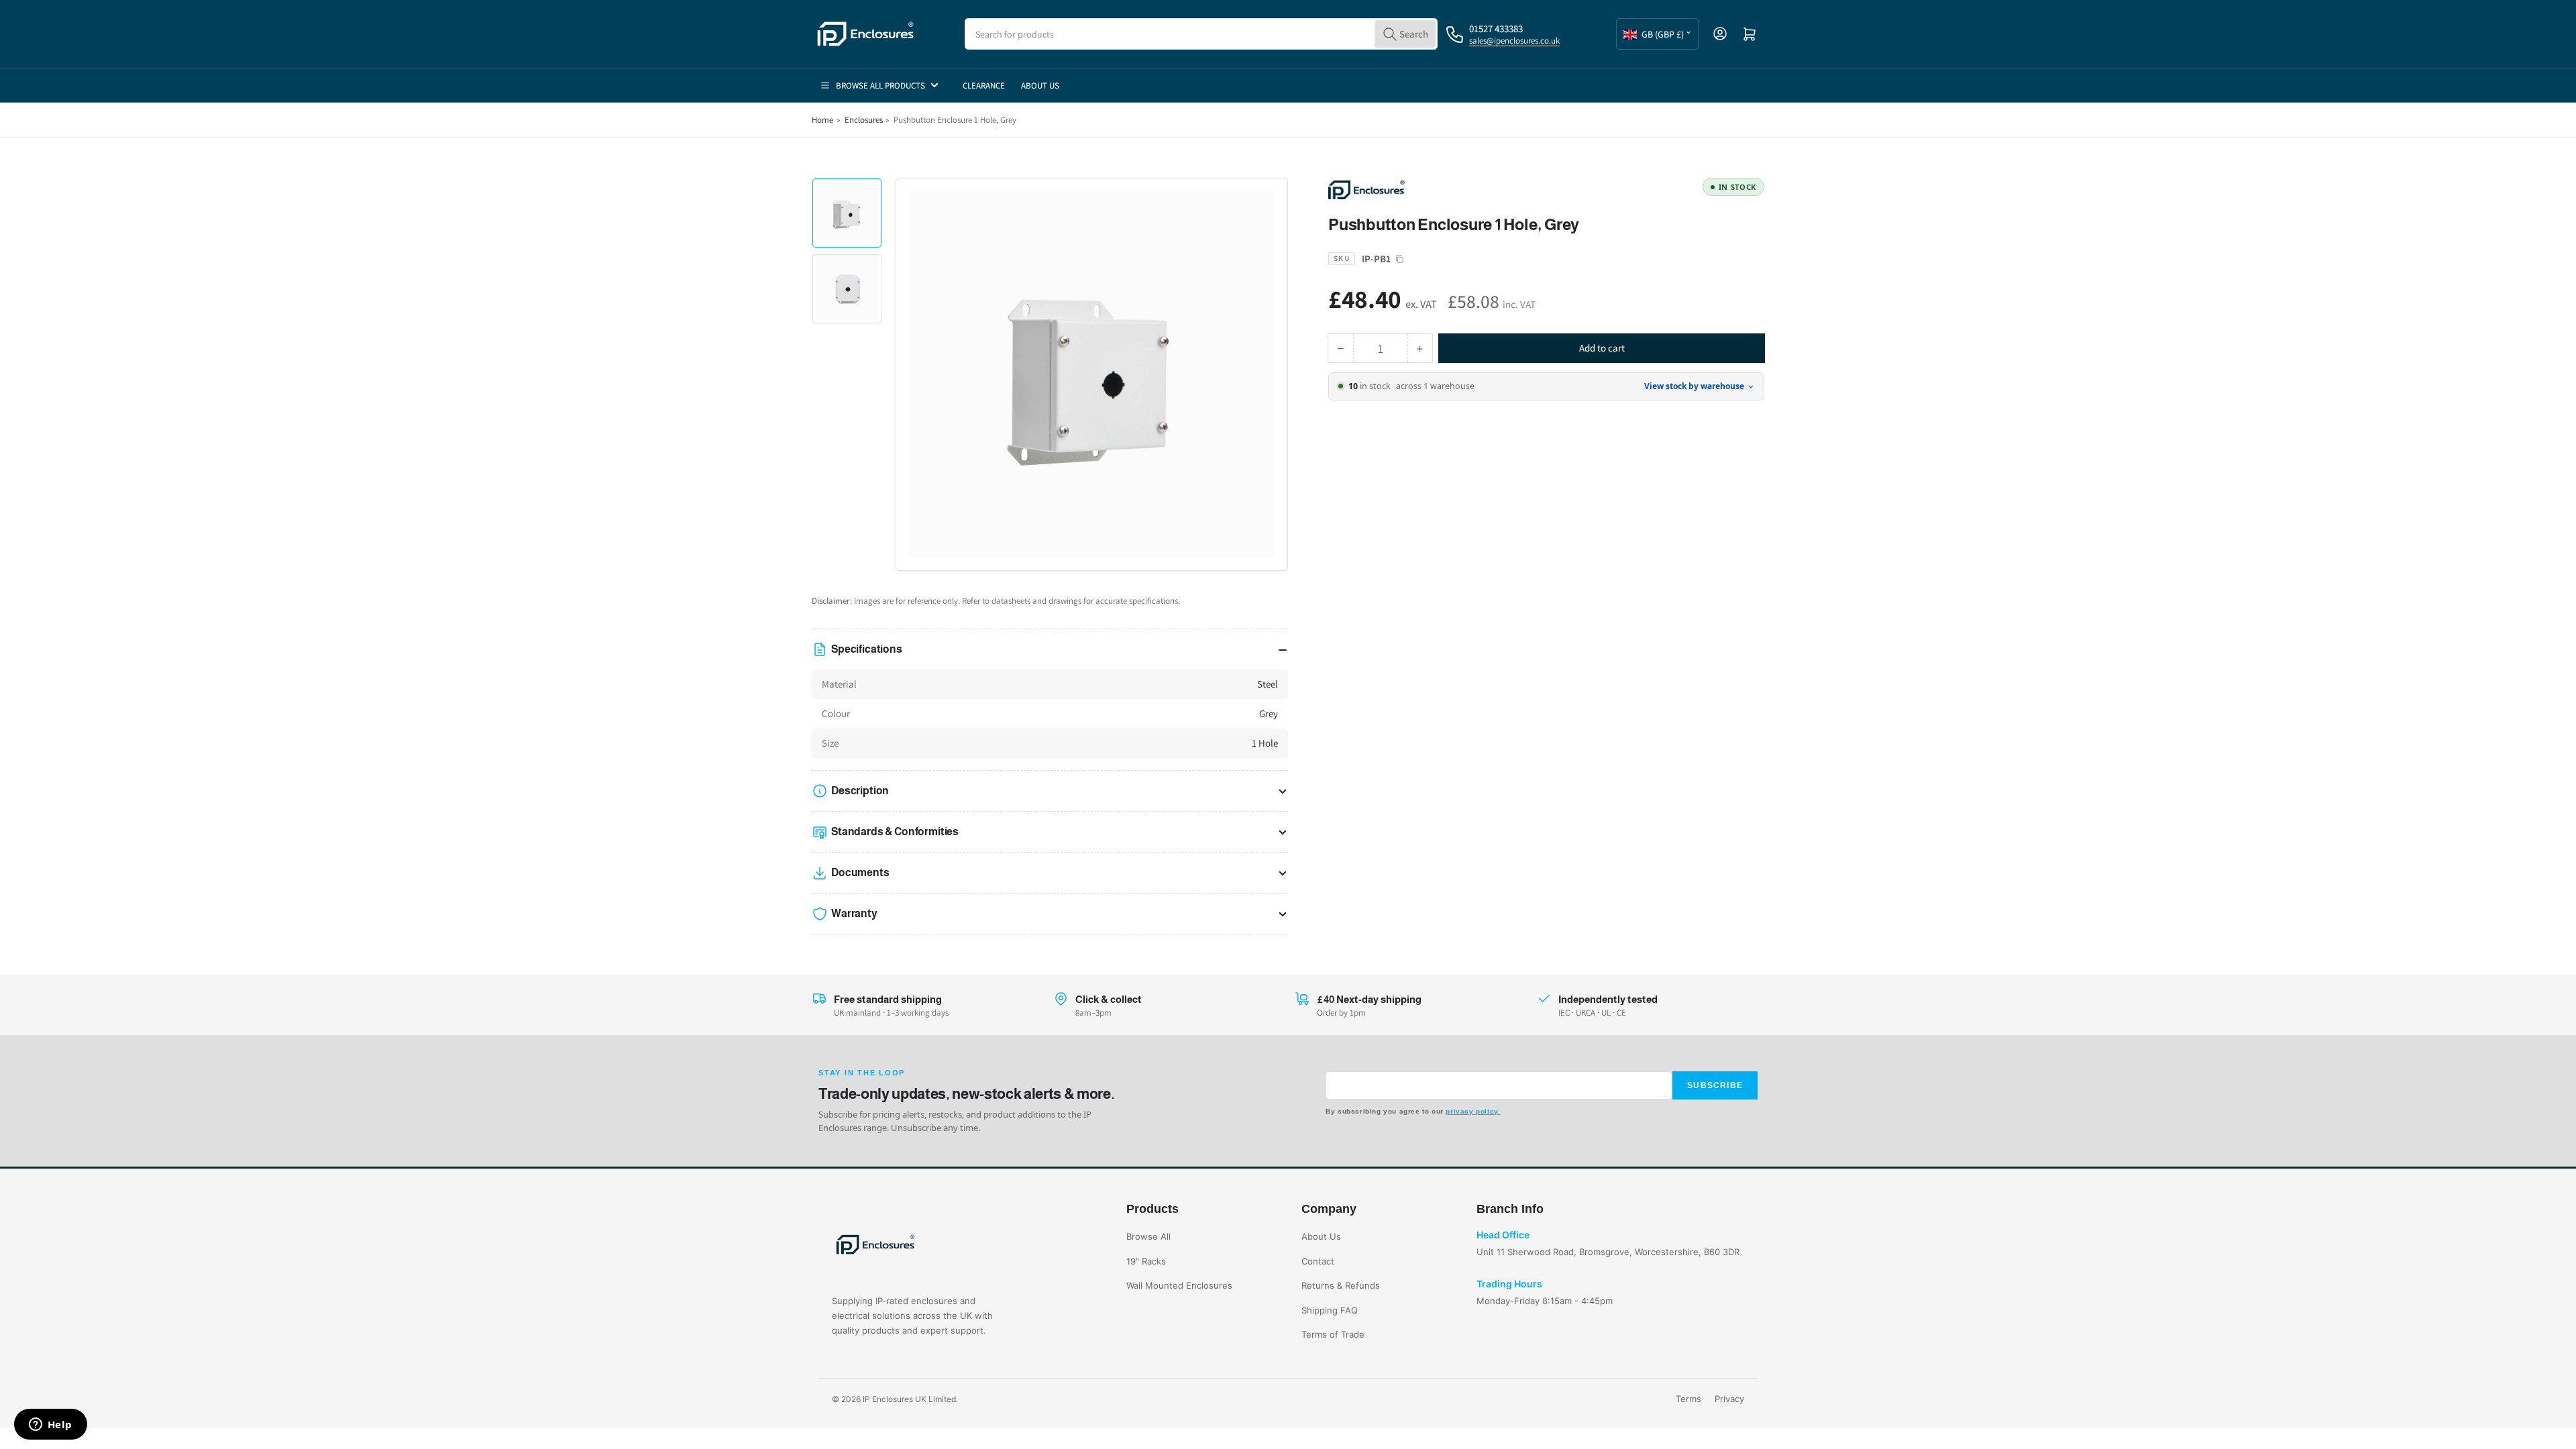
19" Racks (1146, 1261)
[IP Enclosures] (1422, 189)
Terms (1688, 1399)
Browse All (1148, 1236)
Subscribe (1715, 1085)
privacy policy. (1473, 1111)
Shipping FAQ (1330, 1310)
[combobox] (1201, 34)
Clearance (984, 86)
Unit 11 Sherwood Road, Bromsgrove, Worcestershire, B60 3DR (1608, 1252)
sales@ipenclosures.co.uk (1514, 41)
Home (822, 120)
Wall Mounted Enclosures (1179, 1285)
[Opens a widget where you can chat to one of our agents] (50, 1426)
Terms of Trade (1333, 1334)
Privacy (1729, 1399)
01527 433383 (1496, 29)
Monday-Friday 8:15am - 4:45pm (1545, 1301)
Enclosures (864, 120)
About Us (1040, 86)
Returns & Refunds (1341, 1285)
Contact (1318, 1261)
